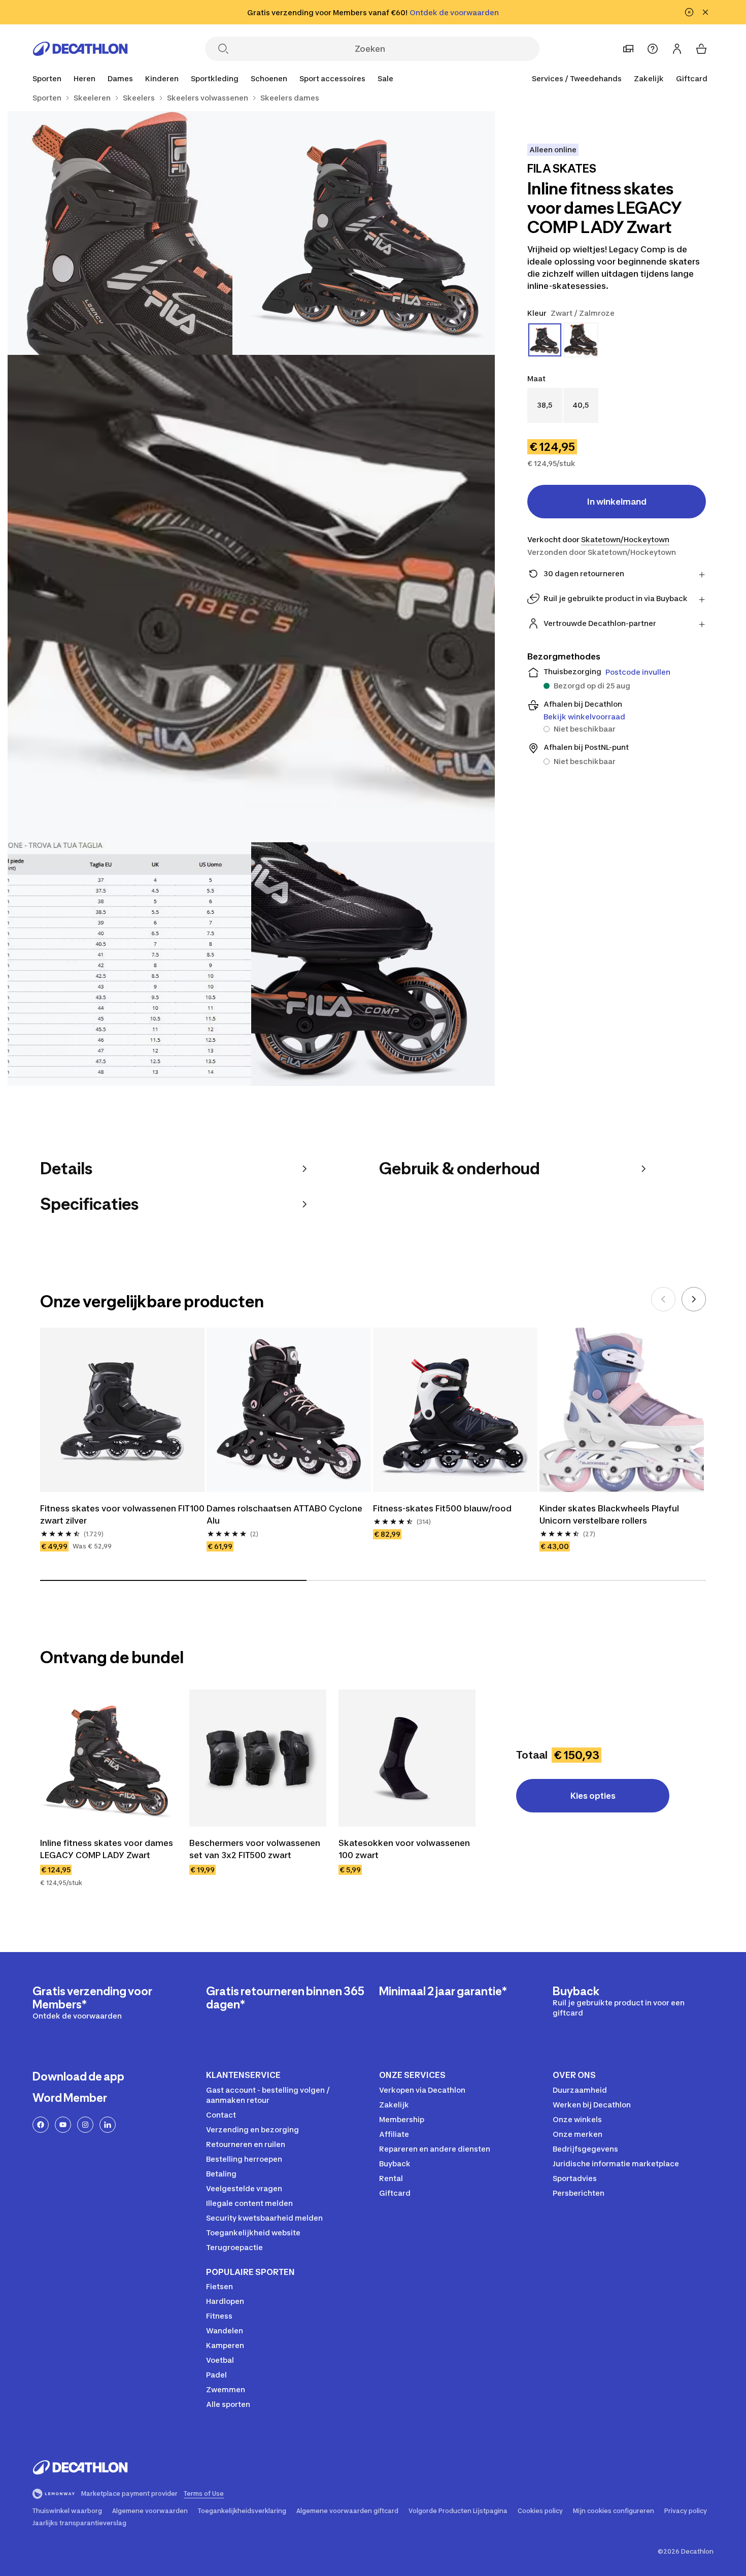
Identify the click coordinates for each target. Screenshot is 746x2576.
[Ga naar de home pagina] (80, 49)
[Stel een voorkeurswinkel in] (628, 49)
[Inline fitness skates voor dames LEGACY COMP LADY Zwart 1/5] (373, 233)
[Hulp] (653, 49)
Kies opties (593, 1796)
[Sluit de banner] (705, 12)
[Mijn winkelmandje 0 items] (701, 49)
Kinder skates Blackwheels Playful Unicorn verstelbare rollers (610, 1514)
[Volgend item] (694, 1299)
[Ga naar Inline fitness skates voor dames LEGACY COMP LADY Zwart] (109, 1758)
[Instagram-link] (85, 2125)
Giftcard (692, 78)
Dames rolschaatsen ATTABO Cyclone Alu (285, 1514)
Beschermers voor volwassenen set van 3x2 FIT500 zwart (256, 1849)
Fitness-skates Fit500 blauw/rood (442, 1508)
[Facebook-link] (41, 2125)
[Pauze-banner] (689, 12)
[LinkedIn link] (108, 2125)
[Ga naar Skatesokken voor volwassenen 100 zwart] (407, 1758)
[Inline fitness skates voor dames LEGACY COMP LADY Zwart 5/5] (373, 964)
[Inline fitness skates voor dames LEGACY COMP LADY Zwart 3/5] (251, 599)
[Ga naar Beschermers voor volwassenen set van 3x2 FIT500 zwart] (258, 1758)
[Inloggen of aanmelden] (677, 49)
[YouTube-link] (63, 2125)
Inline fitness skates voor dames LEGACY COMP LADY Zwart (108, 1849)
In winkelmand (617, 502)
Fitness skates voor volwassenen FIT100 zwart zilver (122, 1514)
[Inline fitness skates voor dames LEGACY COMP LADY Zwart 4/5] (129, 964)
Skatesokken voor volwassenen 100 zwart (405, 1849)
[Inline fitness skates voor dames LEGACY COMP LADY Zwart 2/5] (129, 233)
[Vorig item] (663, 1299)
